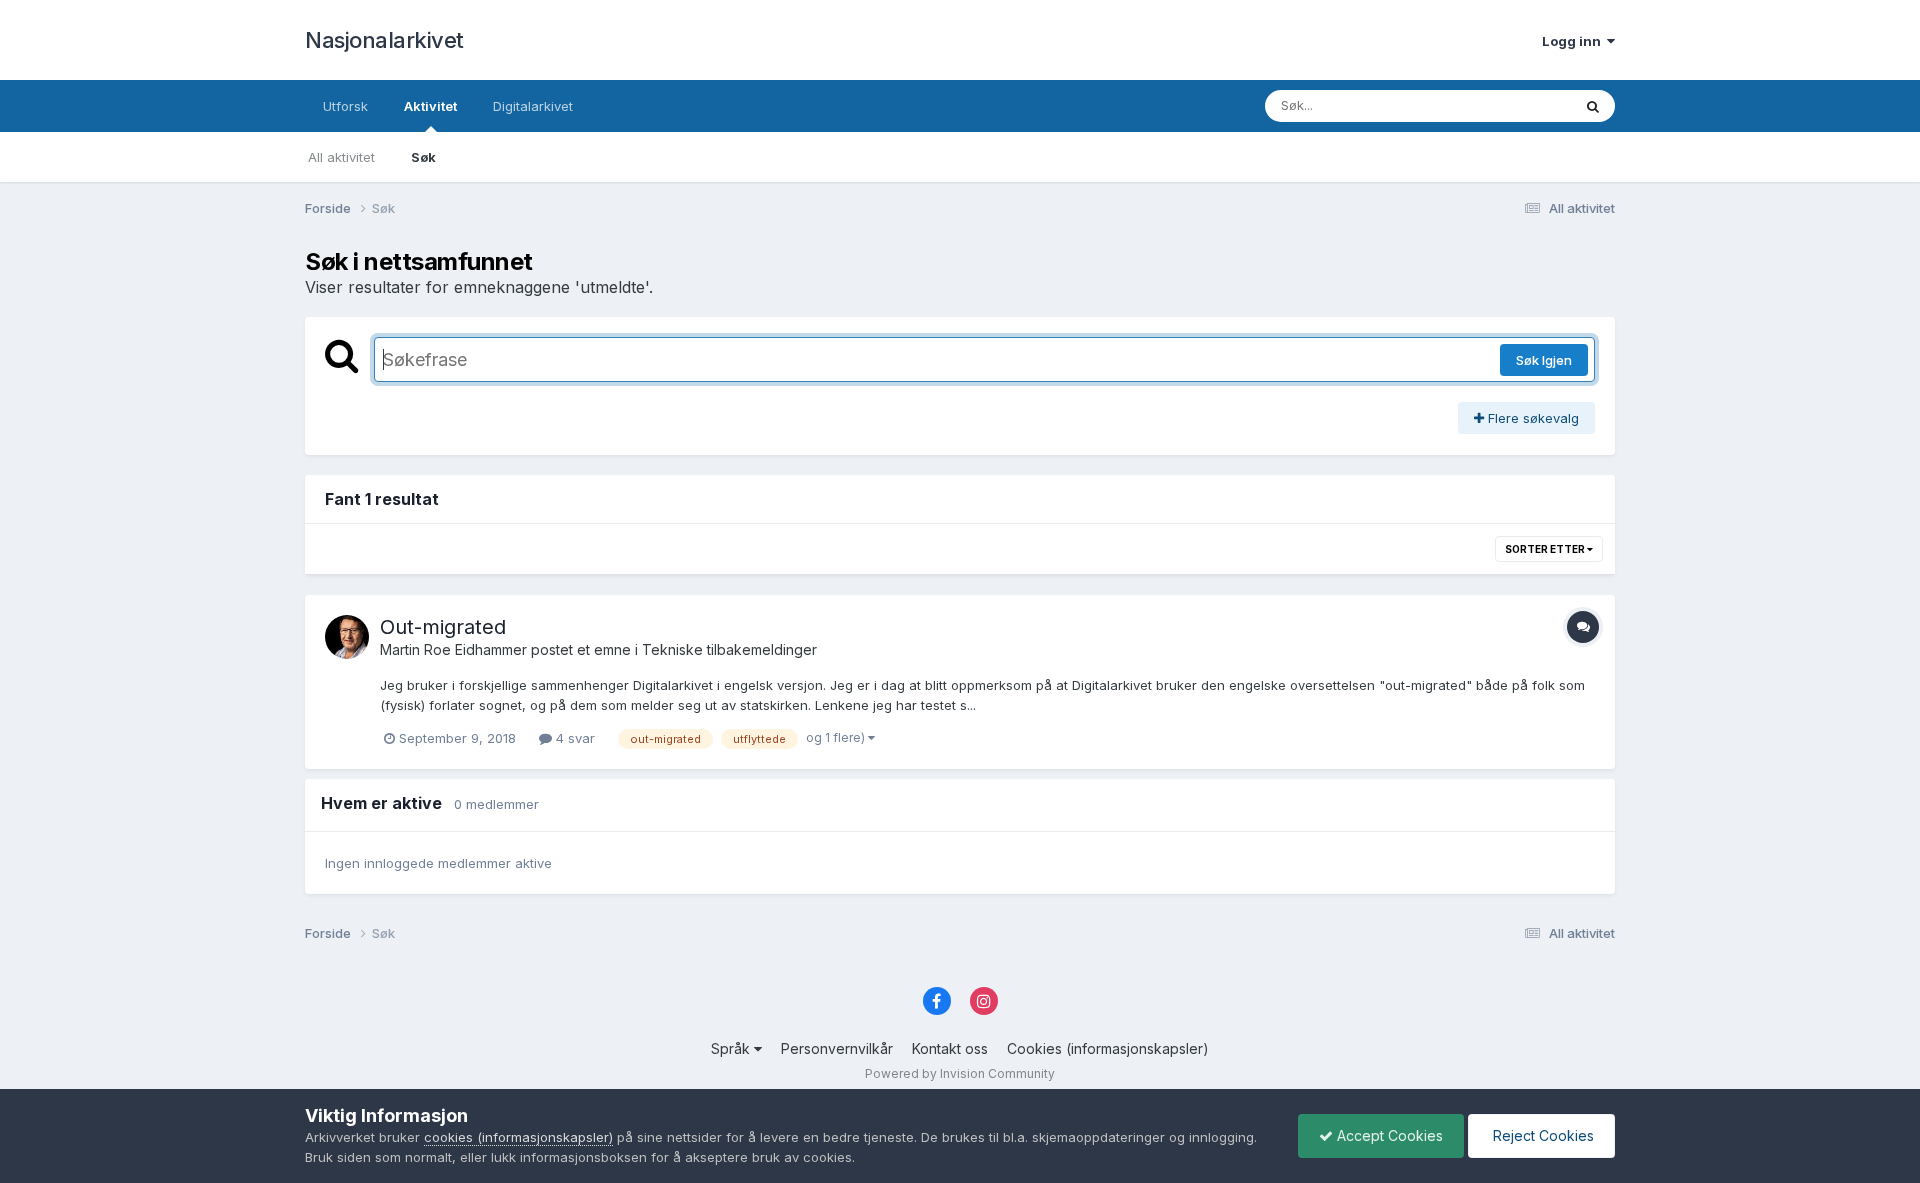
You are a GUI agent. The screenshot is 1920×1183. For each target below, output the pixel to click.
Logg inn (1574, 41)
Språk (732, 1048)
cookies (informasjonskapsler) (518, 1137)
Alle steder (1512, 105)
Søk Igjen (1544, 360)
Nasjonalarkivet (384, 40)
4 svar (573, 738)
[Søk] (1593, 106)
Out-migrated (443, 627)
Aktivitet (430, 106)
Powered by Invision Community (960, 1073)
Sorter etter (1546, 549)
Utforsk (345, 106)
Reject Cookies (1541, 1135)
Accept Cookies (1388, 1135)
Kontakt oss (950, 1048)
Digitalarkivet (533, 106)
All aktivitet (341, 157)
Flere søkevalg (1531, 418)
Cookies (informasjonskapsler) (1108, 1048)
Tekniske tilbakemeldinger (729, 649)
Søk (423, 157)
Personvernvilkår (837, 1048)
